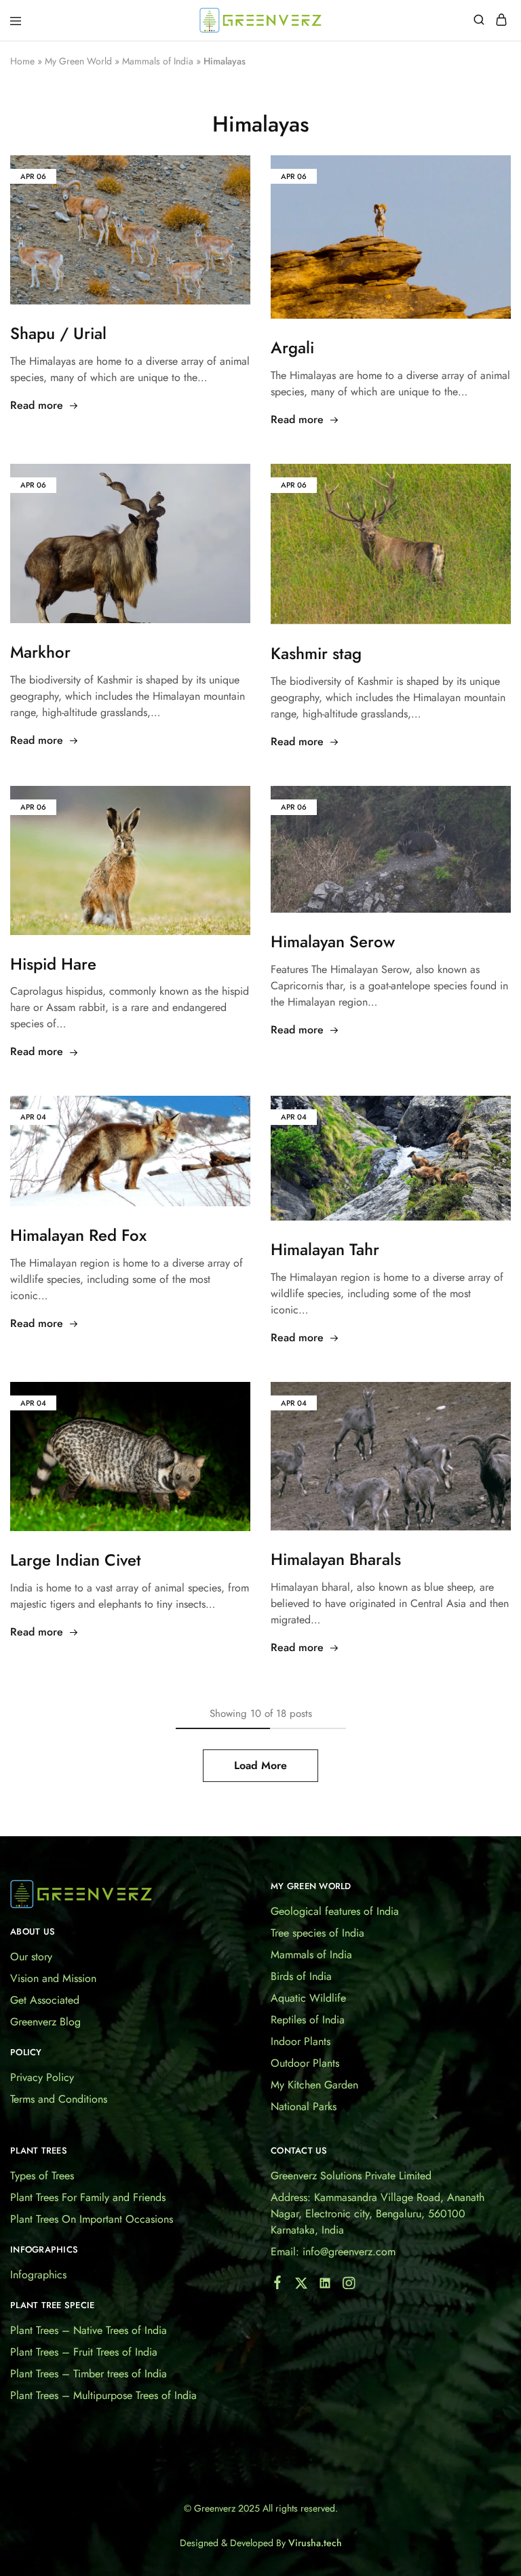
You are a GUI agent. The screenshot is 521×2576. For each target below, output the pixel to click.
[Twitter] (302, 2286)
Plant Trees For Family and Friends (88, 2197)
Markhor (40, 652)
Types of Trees (42, 2176)
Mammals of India (158, 61)
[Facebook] (278, 2285)
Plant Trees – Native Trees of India (89, 2330)
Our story (31, 1957)
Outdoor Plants (305, 2063)
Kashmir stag (316, 653)
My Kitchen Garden (314, 2085)
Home (22, 61)
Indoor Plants (301, 2041)
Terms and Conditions (59, 2099)
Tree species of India (317, 1933)
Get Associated (45, 2000)
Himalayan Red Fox (78, 1235)
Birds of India (301, 1976)
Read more (37, 405)
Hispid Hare (53, 964)
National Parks (304, 2106)
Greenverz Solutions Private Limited (351, 2176)
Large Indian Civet (76, 1560)
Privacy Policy (42, 2077)
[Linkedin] (325, 2286)
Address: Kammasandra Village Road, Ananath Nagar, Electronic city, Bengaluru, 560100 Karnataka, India (378, 2214)
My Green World (78, 61)
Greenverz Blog (45, 2022)
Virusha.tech (315, 2543)
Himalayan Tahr (325, 1249)
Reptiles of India (308, 2020)
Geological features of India (335, 1911)
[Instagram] (349, 2286)
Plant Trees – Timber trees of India (89, 2374)
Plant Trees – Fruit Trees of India (84, 2352)
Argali (292, 348)
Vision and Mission (53, 1978)
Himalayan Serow (333, 942)
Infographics (38, 2275)
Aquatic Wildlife (308, 1998)
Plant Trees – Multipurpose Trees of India (103, 2395)
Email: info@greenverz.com (333, 2252)
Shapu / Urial (58, 333)
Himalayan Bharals (336, 1559)
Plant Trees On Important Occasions (92, 2219)
